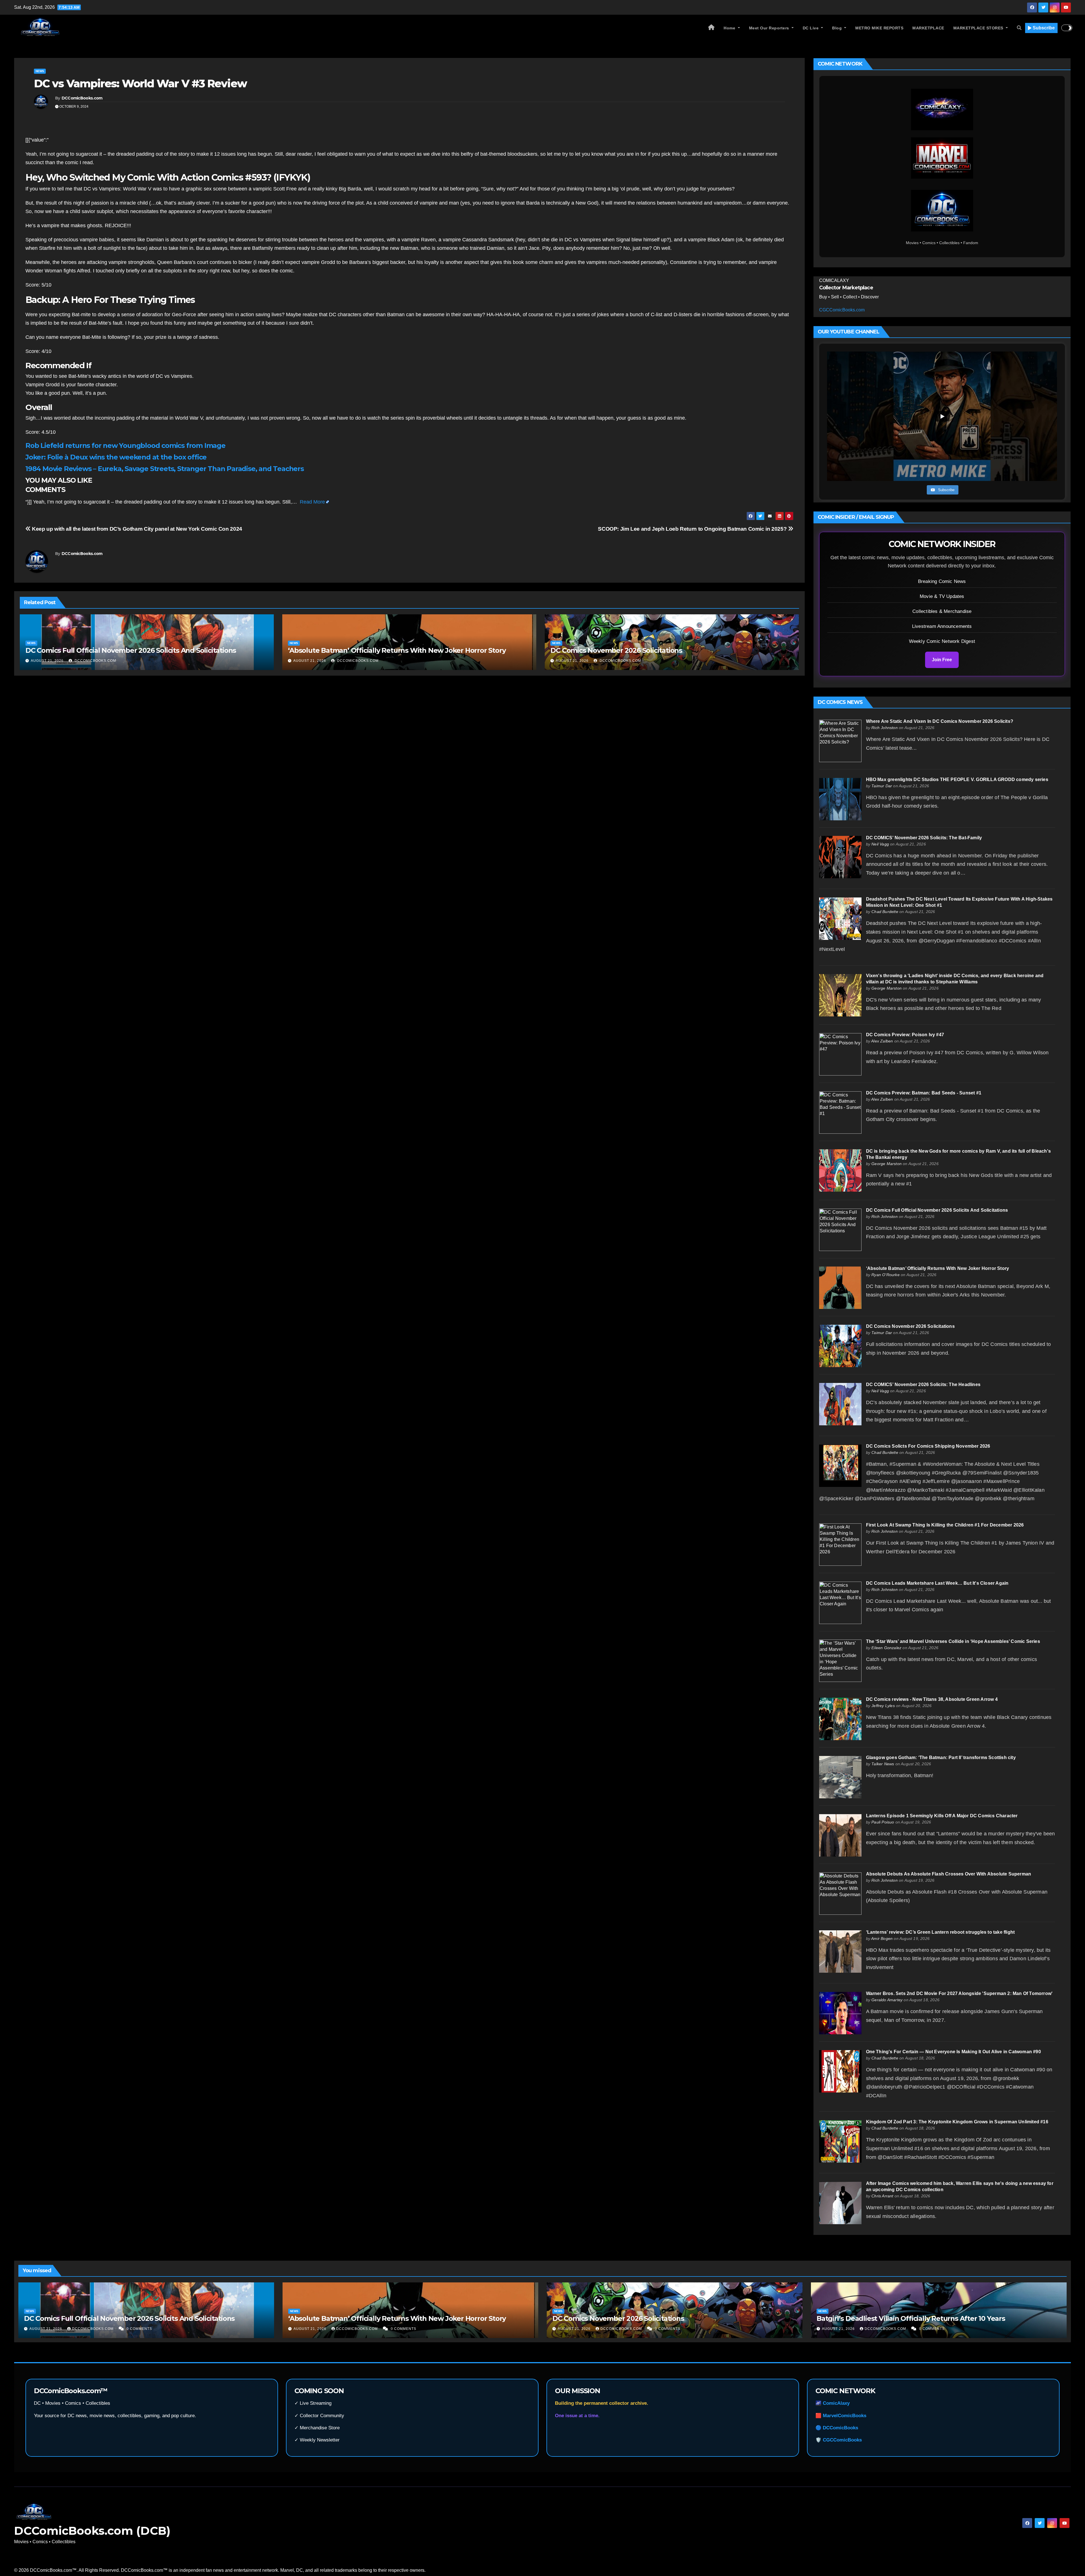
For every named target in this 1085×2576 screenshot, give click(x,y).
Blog (838, 28)
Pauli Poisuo (883, 1822)
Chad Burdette (885, 912)
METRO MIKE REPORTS (879, 28)
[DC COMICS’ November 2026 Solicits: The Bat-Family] (840, 857)
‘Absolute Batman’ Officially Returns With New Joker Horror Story (397, 650)
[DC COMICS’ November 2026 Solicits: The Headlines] (840, 1404)
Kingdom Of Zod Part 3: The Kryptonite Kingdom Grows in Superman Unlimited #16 (957, 2122)
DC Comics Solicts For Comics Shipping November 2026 (928, 1446)
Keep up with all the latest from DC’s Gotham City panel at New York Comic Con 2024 (136, 529)
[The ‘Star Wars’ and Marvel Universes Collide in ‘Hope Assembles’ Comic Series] (840, 1661)
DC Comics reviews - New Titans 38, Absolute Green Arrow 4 (932, 1699)
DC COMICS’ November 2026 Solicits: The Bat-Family (924, 838)
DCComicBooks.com (82, 98)
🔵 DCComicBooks (837, 2428)
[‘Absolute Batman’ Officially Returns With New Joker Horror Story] (840, 1288)
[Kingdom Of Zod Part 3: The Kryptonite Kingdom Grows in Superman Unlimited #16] (840, 2141)
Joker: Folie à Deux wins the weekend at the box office (116, 457)
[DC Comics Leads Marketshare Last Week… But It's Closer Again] (840, 1602)
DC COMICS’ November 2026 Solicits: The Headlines (923, 1385)
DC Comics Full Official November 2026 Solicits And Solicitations (131, 650)
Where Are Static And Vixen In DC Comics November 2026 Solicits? (940, 721)
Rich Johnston (885, 728)
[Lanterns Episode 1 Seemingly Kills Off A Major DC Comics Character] (840, 1835)
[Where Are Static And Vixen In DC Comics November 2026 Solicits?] (840, 741)
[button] (1019, 28)
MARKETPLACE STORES (979, 28)
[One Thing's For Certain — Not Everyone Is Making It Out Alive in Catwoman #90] (840, 2071)
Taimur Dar (882, 786)
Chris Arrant (882, 2196)
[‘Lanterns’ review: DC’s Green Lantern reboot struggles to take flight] (840, 1951)
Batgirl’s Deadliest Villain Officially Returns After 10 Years (911, 2318)
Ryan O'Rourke (886, 1275)
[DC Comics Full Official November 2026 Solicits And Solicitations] (840, 1229)
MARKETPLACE (928, 28)
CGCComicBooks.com (842, 310)
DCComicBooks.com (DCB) (92, 2531)
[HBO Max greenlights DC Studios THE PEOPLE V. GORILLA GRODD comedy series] (840, 799)
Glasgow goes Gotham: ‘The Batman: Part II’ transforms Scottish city (941, 1758)
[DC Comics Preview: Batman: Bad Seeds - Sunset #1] (840, 1112)
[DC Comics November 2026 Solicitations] (840, 1346)
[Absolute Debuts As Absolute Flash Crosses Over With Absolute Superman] (840, 1893)
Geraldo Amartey (887, 2000)
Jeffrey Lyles (883, 1706)
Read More (312, 502)
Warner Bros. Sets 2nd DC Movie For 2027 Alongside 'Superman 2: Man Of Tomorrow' (959, 1993)
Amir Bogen (882, 1938)
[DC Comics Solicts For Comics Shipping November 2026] (840, 1465)
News (40, 71)
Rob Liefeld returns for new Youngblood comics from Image (125, 445)
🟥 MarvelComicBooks (841, 2416)
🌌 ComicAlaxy (833, 2403)
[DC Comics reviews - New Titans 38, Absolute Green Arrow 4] (840, 1719)
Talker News (883, 1764)
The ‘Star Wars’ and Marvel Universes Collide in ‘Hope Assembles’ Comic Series (953, 1641)
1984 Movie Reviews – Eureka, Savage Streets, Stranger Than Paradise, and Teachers (165, 469)
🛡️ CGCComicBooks (839, 2440)
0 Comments (139, 2329)
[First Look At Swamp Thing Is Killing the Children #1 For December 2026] (840, 1544)
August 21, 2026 (47, 661)
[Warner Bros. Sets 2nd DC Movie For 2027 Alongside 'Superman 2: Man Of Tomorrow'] (840, 2013)
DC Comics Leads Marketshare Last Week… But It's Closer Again (937, 1583)
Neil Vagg (880, 844)
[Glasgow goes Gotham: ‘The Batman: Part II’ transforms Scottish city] (840, 1777)
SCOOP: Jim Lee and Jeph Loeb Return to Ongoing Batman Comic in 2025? (693, 529)
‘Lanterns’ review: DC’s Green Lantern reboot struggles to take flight (940, 1932)
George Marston (887, 988)
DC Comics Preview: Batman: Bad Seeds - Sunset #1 (924, 1093)
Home (730, 28)
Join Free (942, 660)
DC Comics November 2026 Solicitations (616, 650)
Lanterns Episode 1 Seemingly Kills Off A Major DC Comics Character (942, 1816)
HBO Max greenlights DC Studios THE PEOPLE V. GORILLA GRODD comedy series (957, 779)
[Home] (711, 28)
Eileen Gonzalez (886, 1648)
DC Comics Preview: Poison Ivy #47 (905, 1035)
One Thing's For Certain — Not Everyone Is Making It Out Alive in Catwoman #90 (954, 2052)
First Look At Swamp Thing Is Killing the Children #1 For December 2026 (945, 1525)
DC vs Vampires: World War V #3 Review (140, 84)
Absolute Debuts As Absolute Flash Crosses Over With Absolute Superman (949, 1874)
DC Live (811, 28)
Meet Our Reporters (770, 28)
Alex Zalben (882, 1041)
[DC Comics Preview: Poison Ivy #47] (840, 1054)
